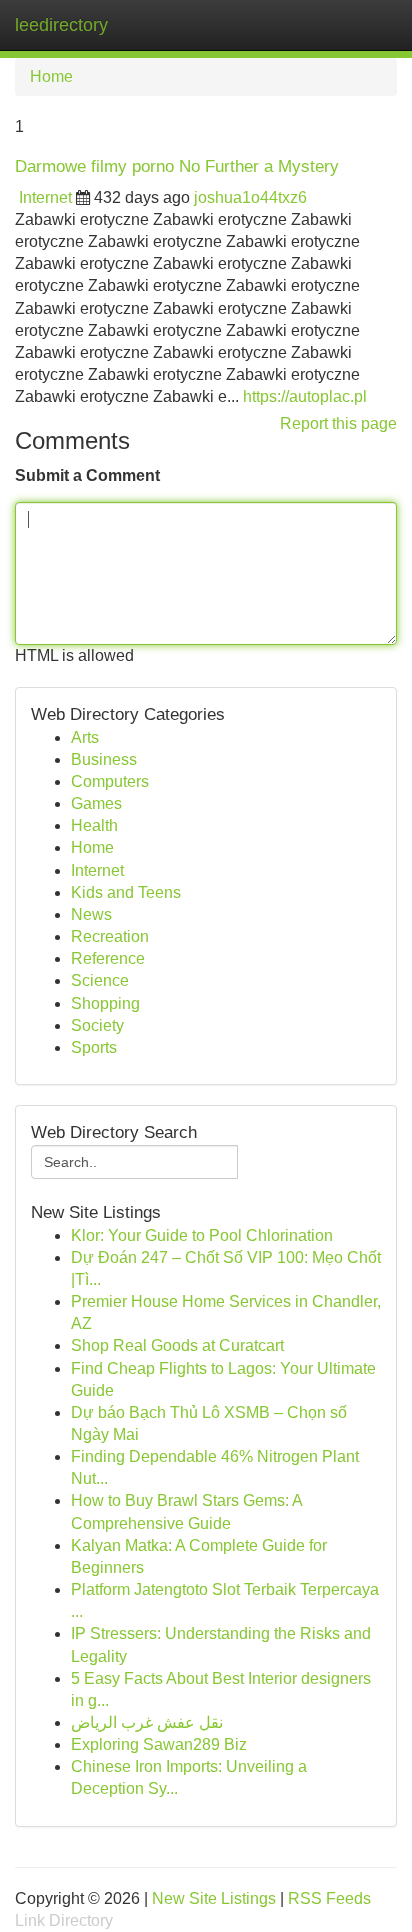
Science (100, 980)
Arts (85, 737)
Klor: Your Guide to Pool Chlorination (202, 1235)
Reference (108, 958)
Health (94, 825)
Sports (94, 1047)
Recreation (110, 936)
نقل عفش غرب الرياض (147, 1722)
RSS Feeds (329, 1898)
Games (96, 803)
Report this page (338, 423)
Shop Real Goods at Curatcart (177, 1345)
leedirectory (61, 25)
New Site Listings (214, 1898)
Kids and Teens (126, 892)
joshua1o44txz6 (250, 197)
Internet (45, 197)
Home (51, 76)
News (91, 914)
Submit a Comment (87, 475)
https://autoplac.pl (305, 396)
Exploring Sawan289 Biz (159, 1744)
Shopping (105, 1003)
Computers (110, 781)
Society (97, 1025)
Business (104, 759)
